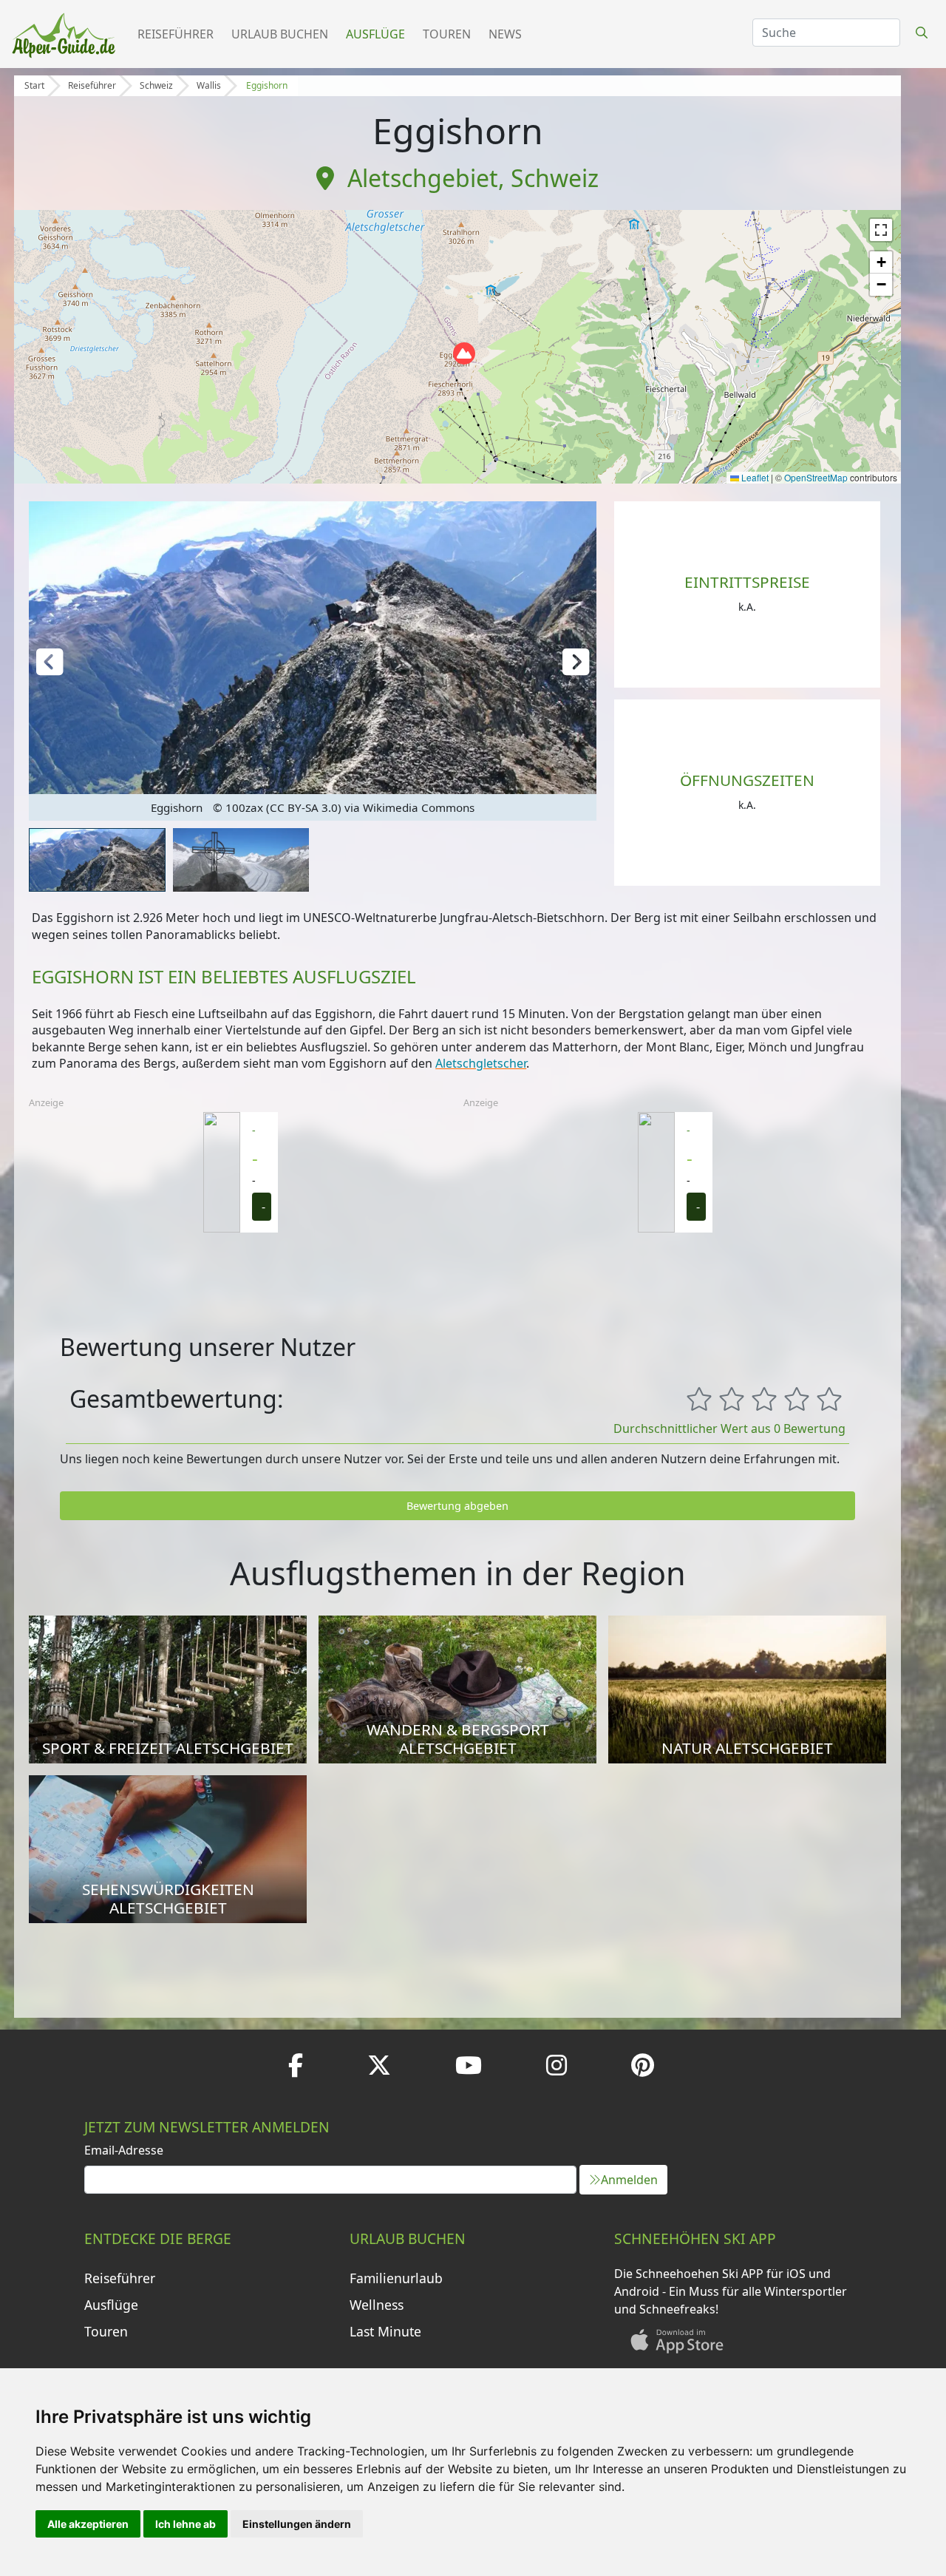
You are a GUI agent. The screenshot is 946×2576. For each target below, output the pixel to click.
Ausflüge (375, 34)
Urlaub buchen (280, 34)
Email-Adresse (124, 2150)
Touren (447, 34)
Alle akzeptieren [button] (88, 2524)
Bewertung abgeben (457, 1506)
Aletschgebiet (423, 178)
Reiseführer (176, 34)
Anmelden (629, 2180)
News (505, 34)
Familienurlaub (396, 2278)
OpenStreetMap (816, 477)
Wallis (209, 85)
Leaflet (754, 477)
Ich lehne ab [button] (186, 2524)
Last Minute (385, 2331)
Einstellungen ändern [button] (297, 2524)
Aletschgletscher (481, 1063)
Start (34, 85)
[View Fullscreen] (881, 230)
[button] (464, 353)
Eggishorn (267, 85)
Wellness (377, 2305)
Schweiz (156, 85)
